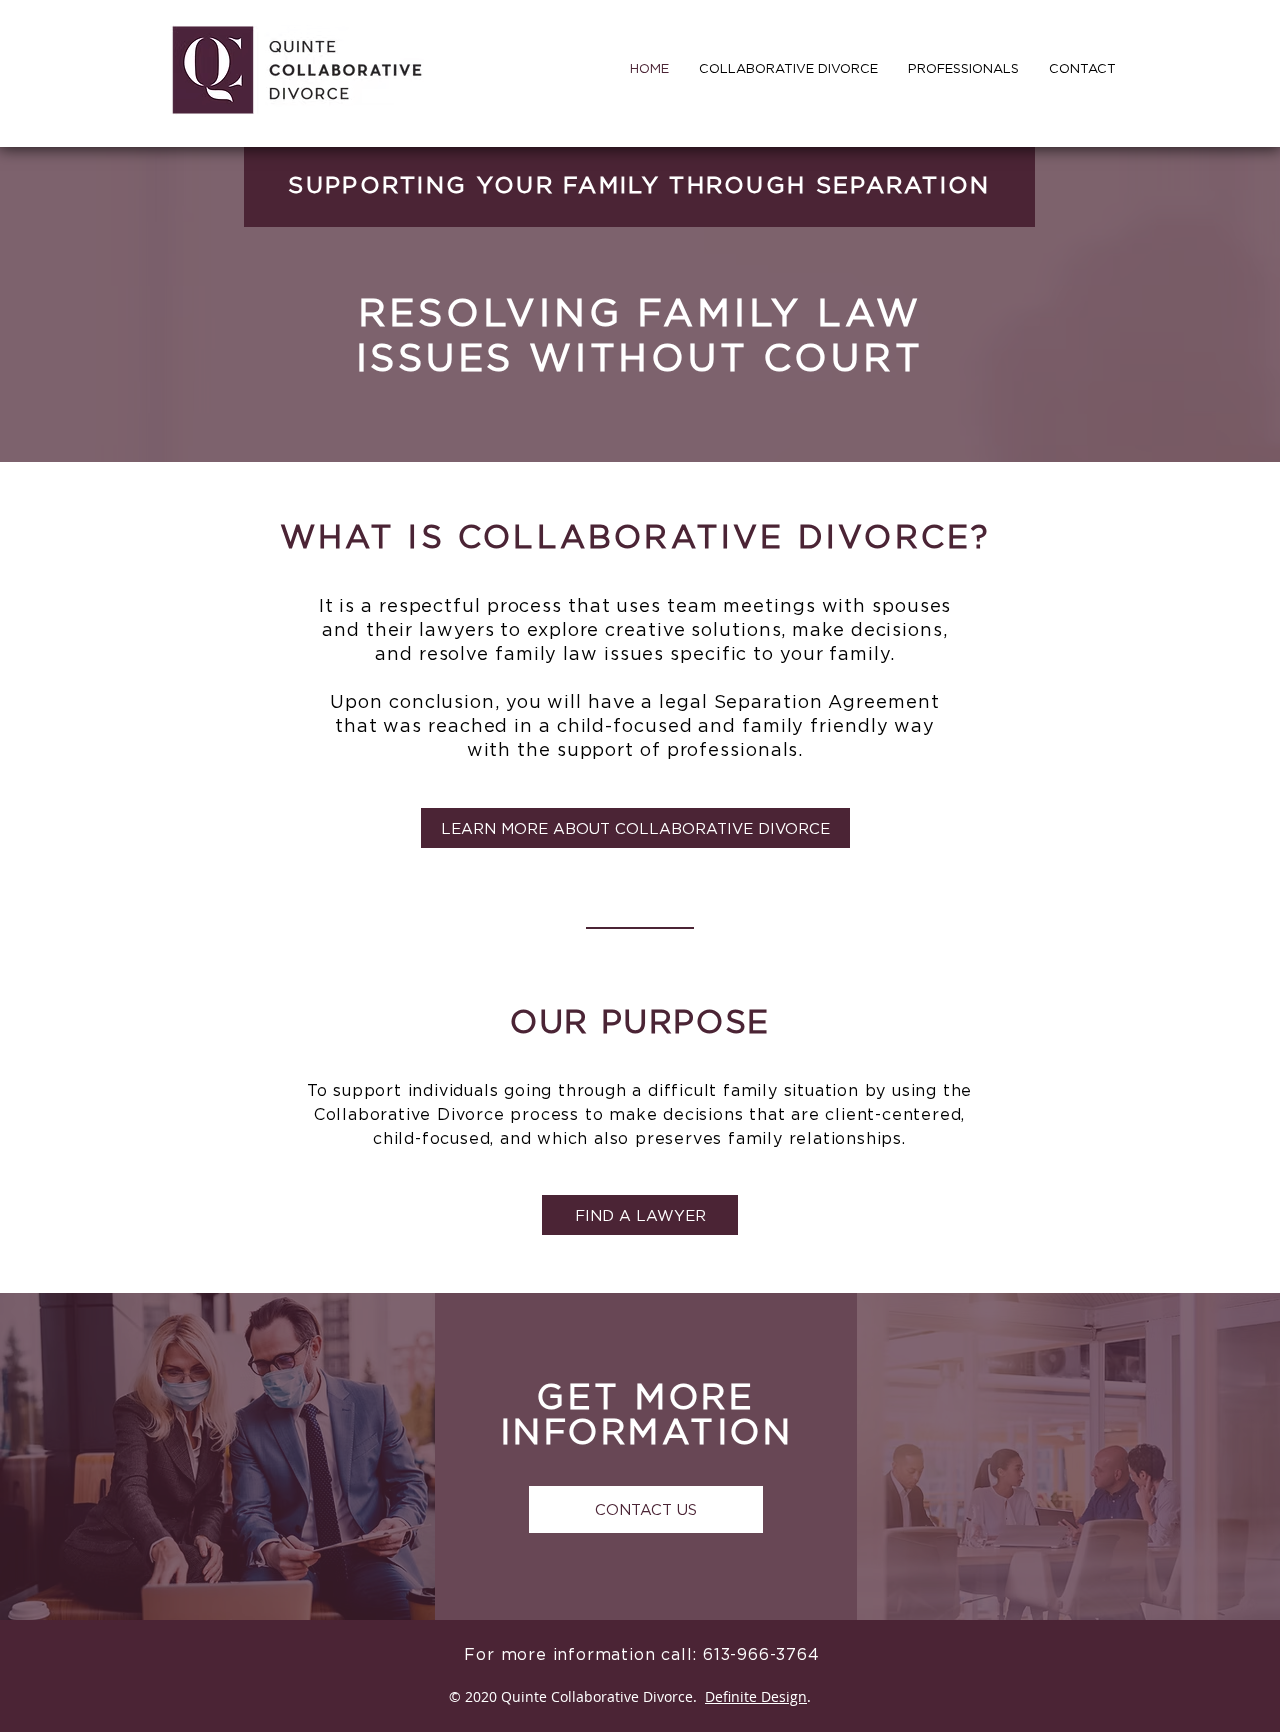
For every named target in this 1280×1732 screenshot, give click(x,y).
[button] (963, 68)
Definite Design (756, 1696)
